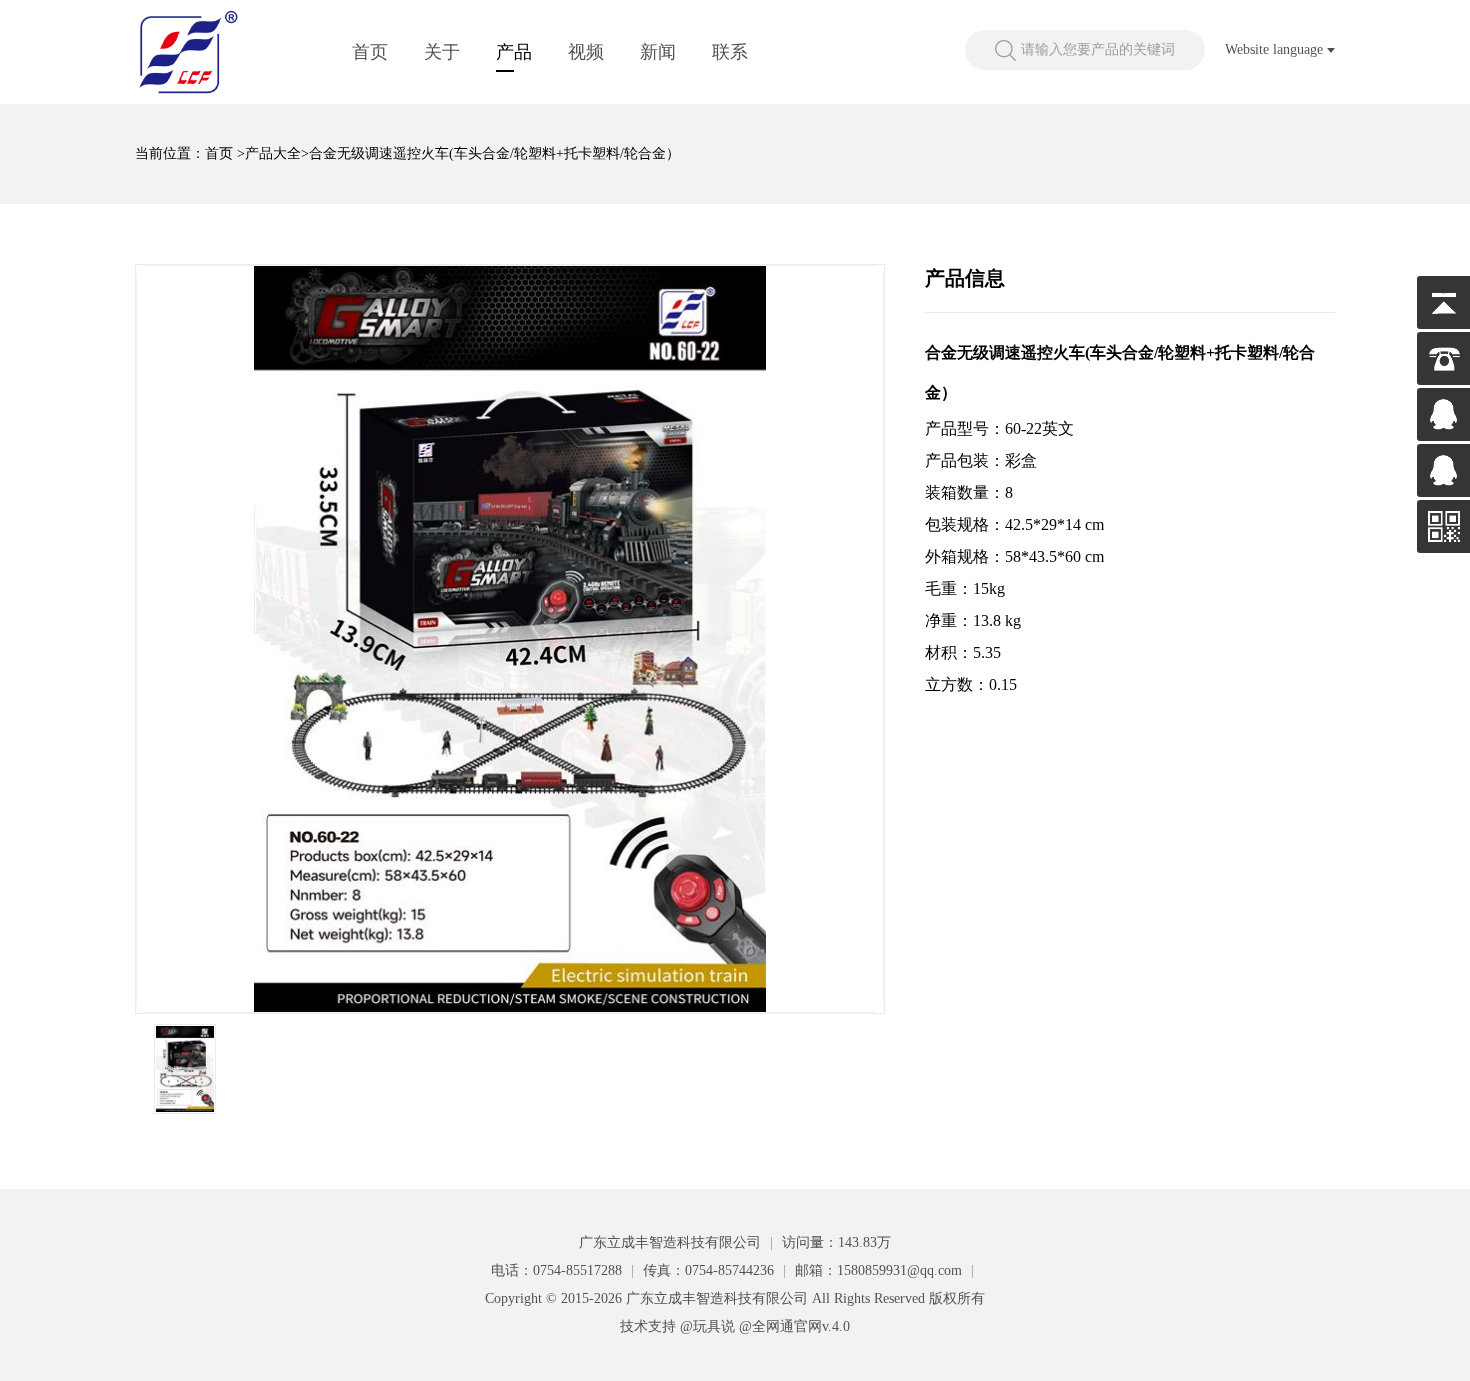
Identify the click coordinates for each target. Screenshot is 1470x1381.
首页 (370, 52)
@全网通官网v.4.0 (794, 1326)
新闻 (658, 52)
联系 (730, 52)
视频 (586, 52)
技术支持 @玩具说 (677, 1326)
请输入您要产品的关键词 (1098, 49)
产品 (514, 52)
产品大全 (273, 153)
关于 (442, 52)
